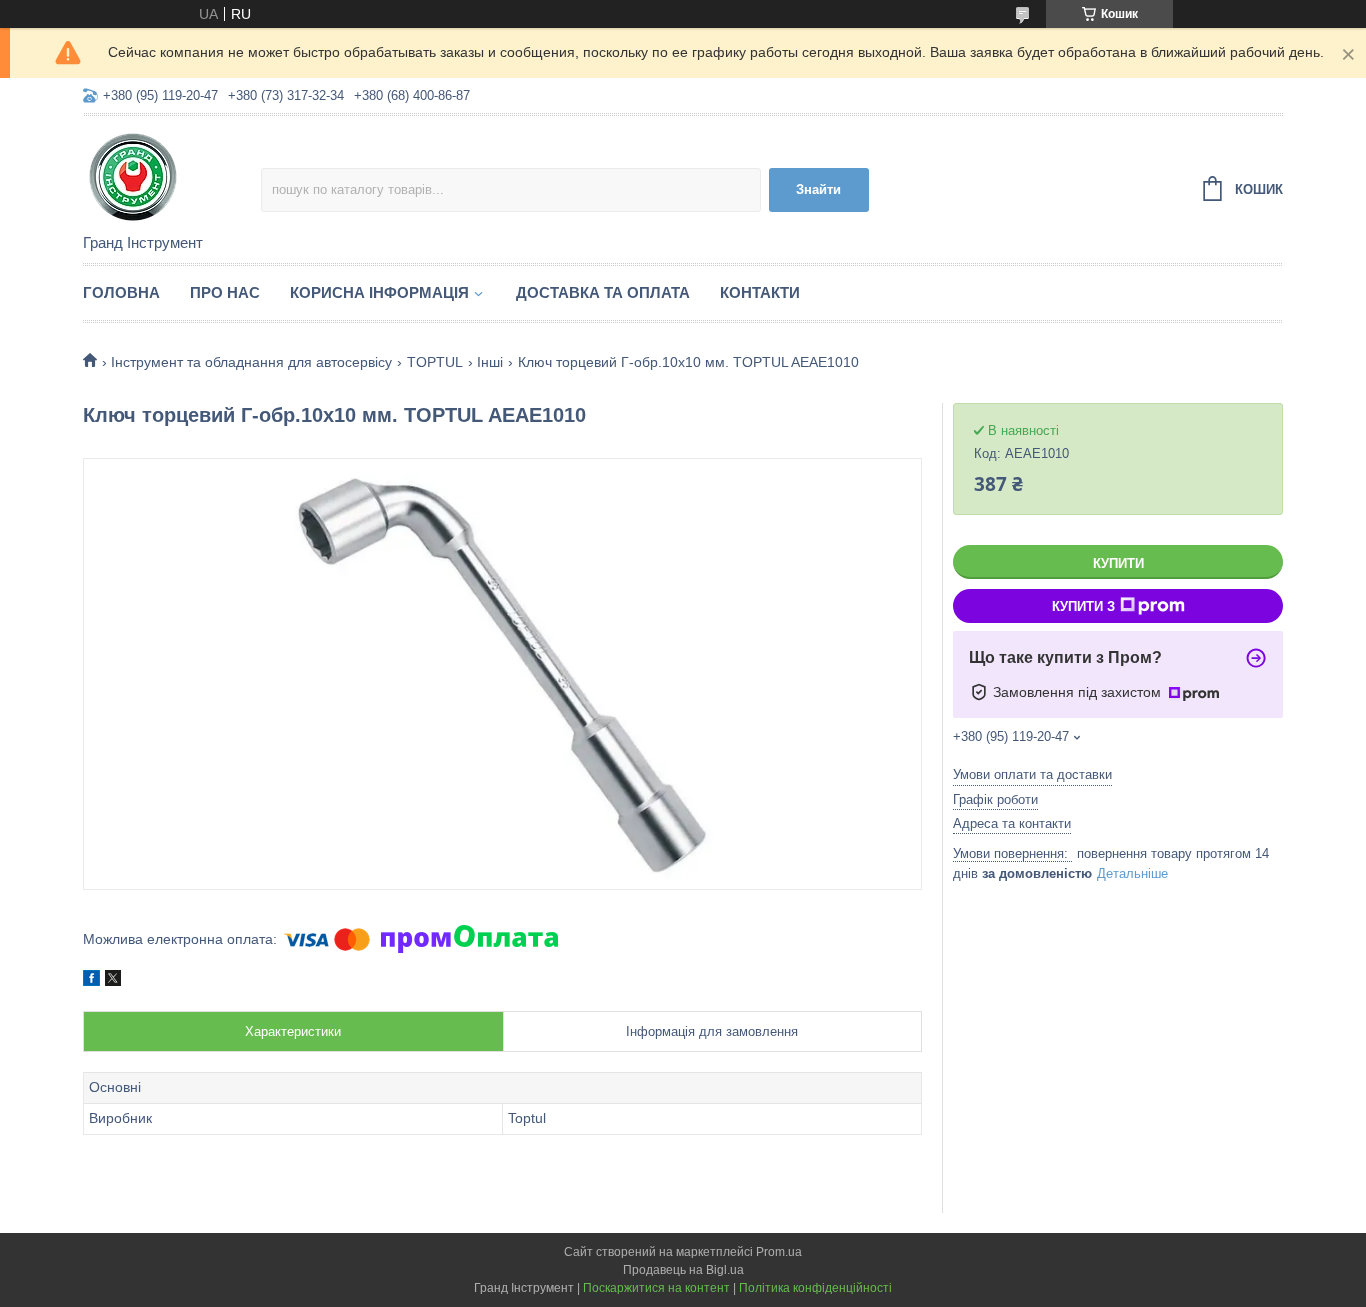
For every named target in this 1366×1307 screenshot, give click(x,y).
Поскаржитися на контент (656, 1288)
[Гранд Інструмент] (172, 176)
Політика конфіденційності (815, 1288)
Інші (490, 362)
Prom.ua (779, 1252)
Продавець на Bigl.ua (683, 1270)
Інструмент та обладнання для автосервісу (251, 362)
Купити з (1083, 606)
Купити (1118, 563)
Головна (121, 292)
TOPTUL (435, 362)
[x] (113, 981)
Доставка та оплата (603, 292)
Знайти (818, 189)
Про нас (225, 292)
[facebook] (91, 981)
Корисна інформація (379, 292)
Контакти (760, 292)
